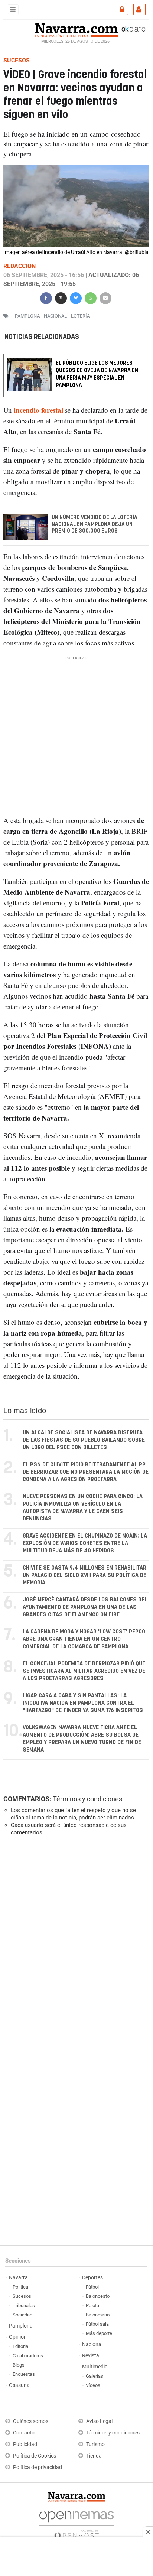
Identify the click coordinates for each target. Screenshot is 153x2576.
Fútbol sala (97, 2324)
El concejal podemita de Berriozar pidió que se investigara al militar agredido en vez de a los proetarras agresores (84, 1671)
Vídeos (93, 2385)
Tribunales (24, 2305)
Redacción (19, 266)
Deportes (92, 2278)
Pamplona (21, 2326)
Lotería (80, 316)
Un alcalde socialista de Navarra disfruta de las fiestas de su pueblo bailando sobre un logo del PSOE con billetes (84, 1440)
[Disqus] (75, 1944)
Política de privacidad (38, 2467)
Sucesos (22, 2296)
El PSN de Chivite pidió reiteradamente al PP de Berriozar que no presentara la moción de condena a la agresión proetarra (86, 1472)
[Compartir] (46, 297)
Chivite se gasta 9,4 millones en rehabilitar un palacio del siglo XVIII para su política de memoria (84, 1575)
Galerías (95, 2376)
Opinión (18, 2337)
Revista (91, 2356)
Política (20, 2287)
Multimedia (95, 2367)
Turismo (95, 2444)
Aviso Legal (99, 2421)
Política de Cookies (35, 2456)
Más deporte (99, 2333)
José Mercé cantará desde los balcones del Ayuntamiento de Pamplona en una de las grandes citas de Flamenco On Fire (85, 1607)
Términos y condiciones (87, 1799)
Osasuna (19, 2385)
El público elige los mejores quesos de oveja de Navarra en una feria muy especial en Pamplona (97, 374)
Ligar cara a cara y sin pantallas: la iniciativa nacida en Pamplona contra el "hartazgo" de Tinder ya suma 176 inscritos (83, 1703)
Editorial (21, 2346)
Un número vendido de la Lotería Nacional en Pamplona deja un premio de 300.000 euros (95, 524)
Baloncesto (98, 2296)
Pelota (92, 2305)
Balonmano (98, 2315)
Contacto (24, 2433)
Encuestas (24, 2374)
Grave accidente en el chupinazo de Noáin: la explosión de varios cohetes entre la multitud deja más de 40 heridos (85, 1543)
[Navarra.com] (76, 29)
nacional (55, 316)
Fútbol (92, 2287)
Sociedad (22, 2315)
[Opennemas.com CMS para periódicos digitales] (76, 2523)
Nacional (92, 2344)
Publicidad (25, 2444)
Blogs (19, 2365)
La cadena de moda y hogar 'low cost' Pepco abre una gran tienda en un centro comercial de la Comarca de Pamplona (84, 1639)
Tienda (94, 2456)
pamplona (27, 316)
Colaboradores (28, 2356)
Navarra (18, 2278)
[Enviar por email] (105, 297)
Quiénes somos (31, 2421)
